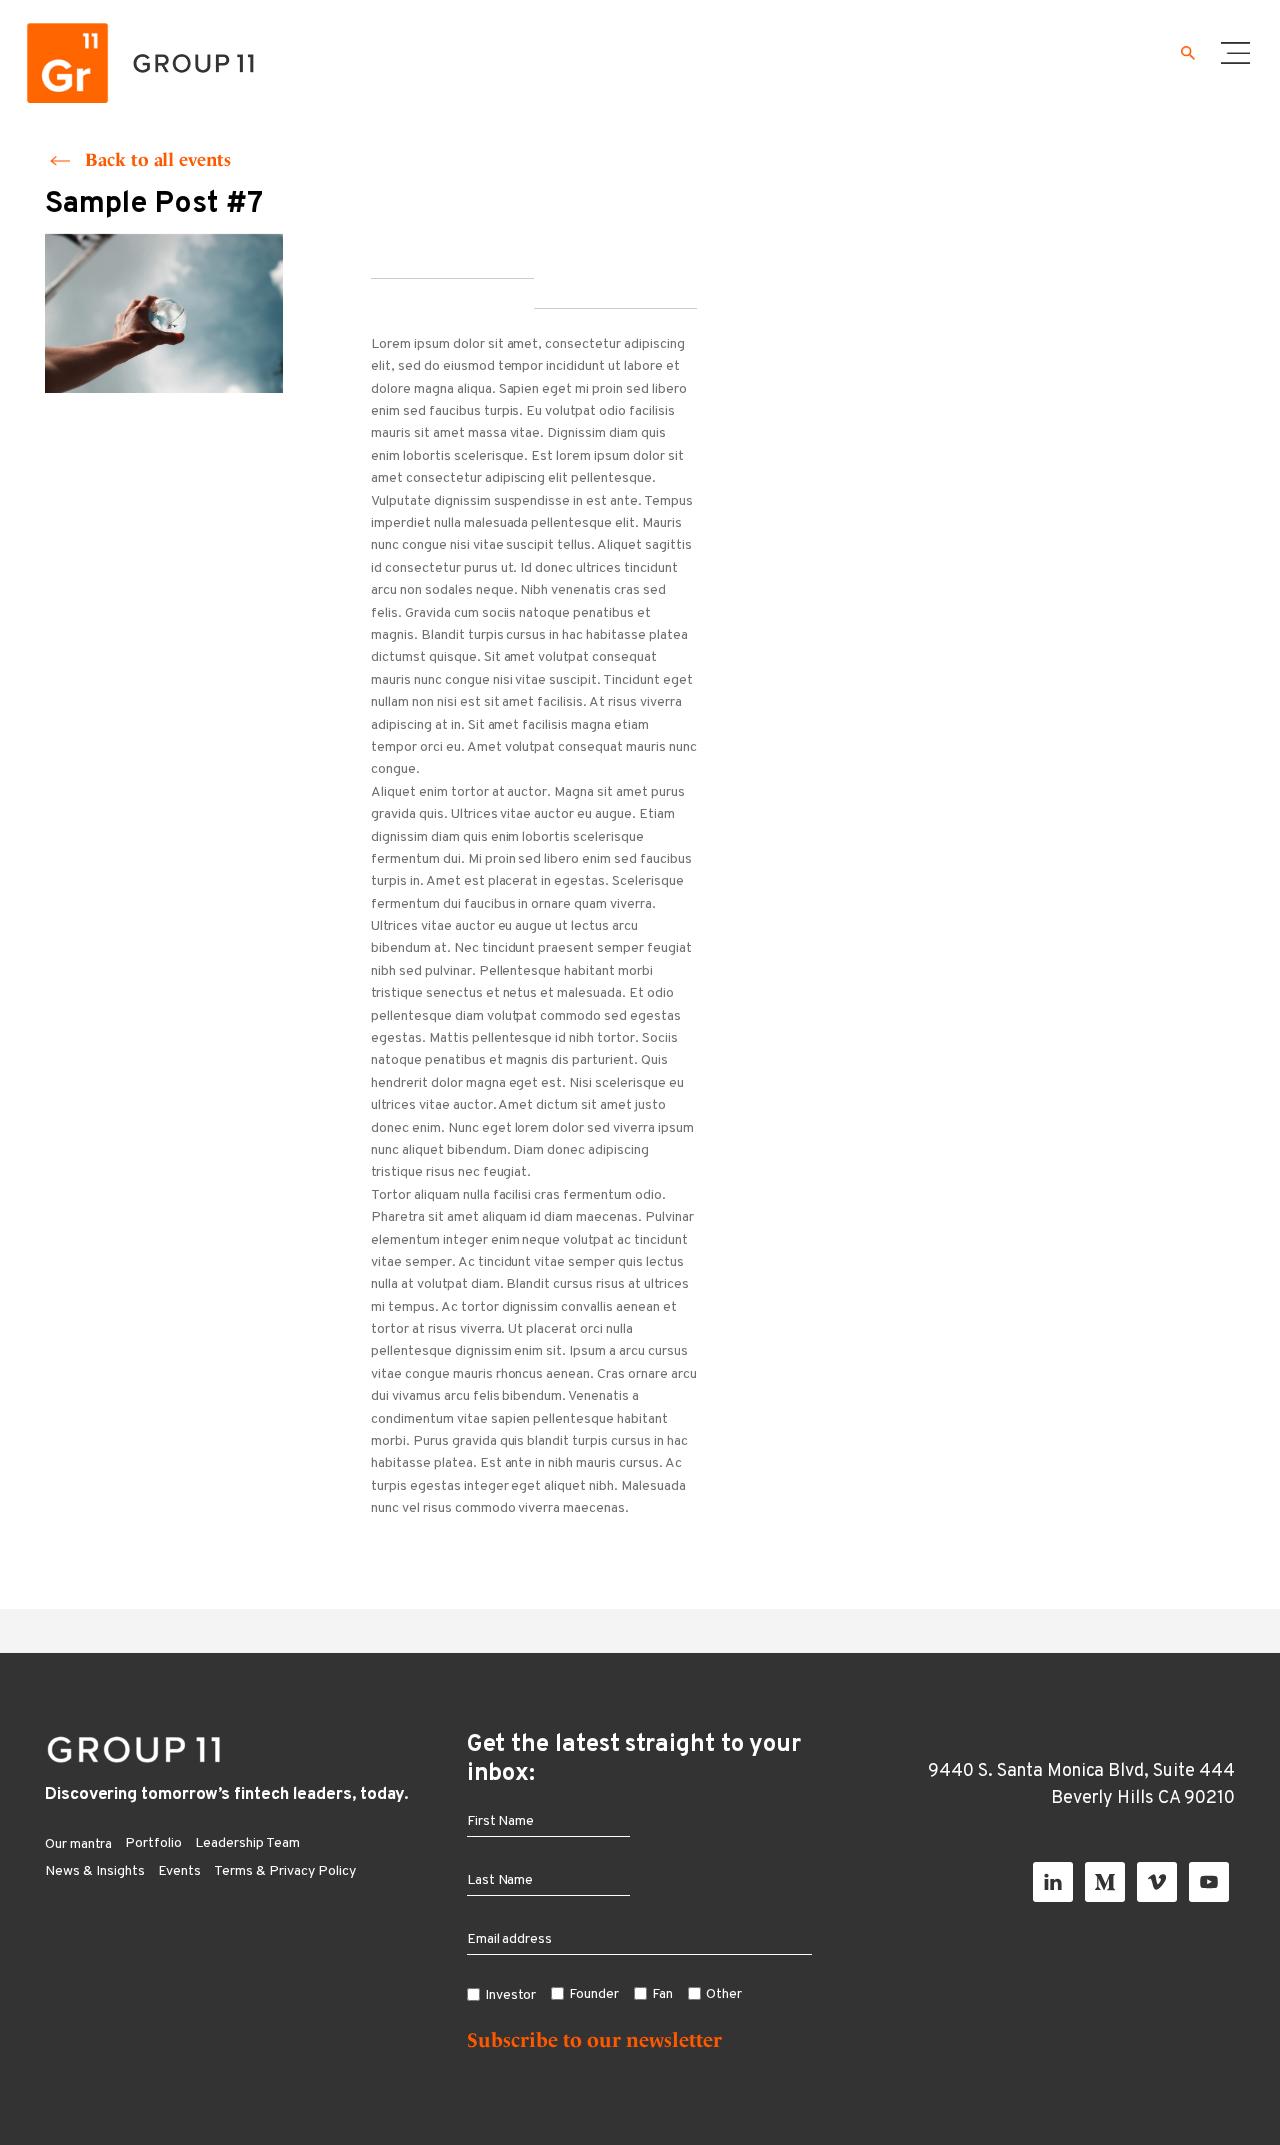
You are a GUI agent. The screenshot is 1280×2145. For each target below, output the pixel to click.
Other (724, 1994)
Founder (594, 1994)
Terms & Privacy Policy (285, 1871)
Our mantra (78, 1844)
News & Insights (95, 1871)
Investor (511, 1995)
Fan (662, 1994)
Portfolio (153, 1843)
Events (179, 1871)
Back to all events (158, 159)
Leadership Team (247, 1843)
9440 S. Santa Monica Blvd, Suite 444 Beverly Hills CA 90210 (1081, 1785)
